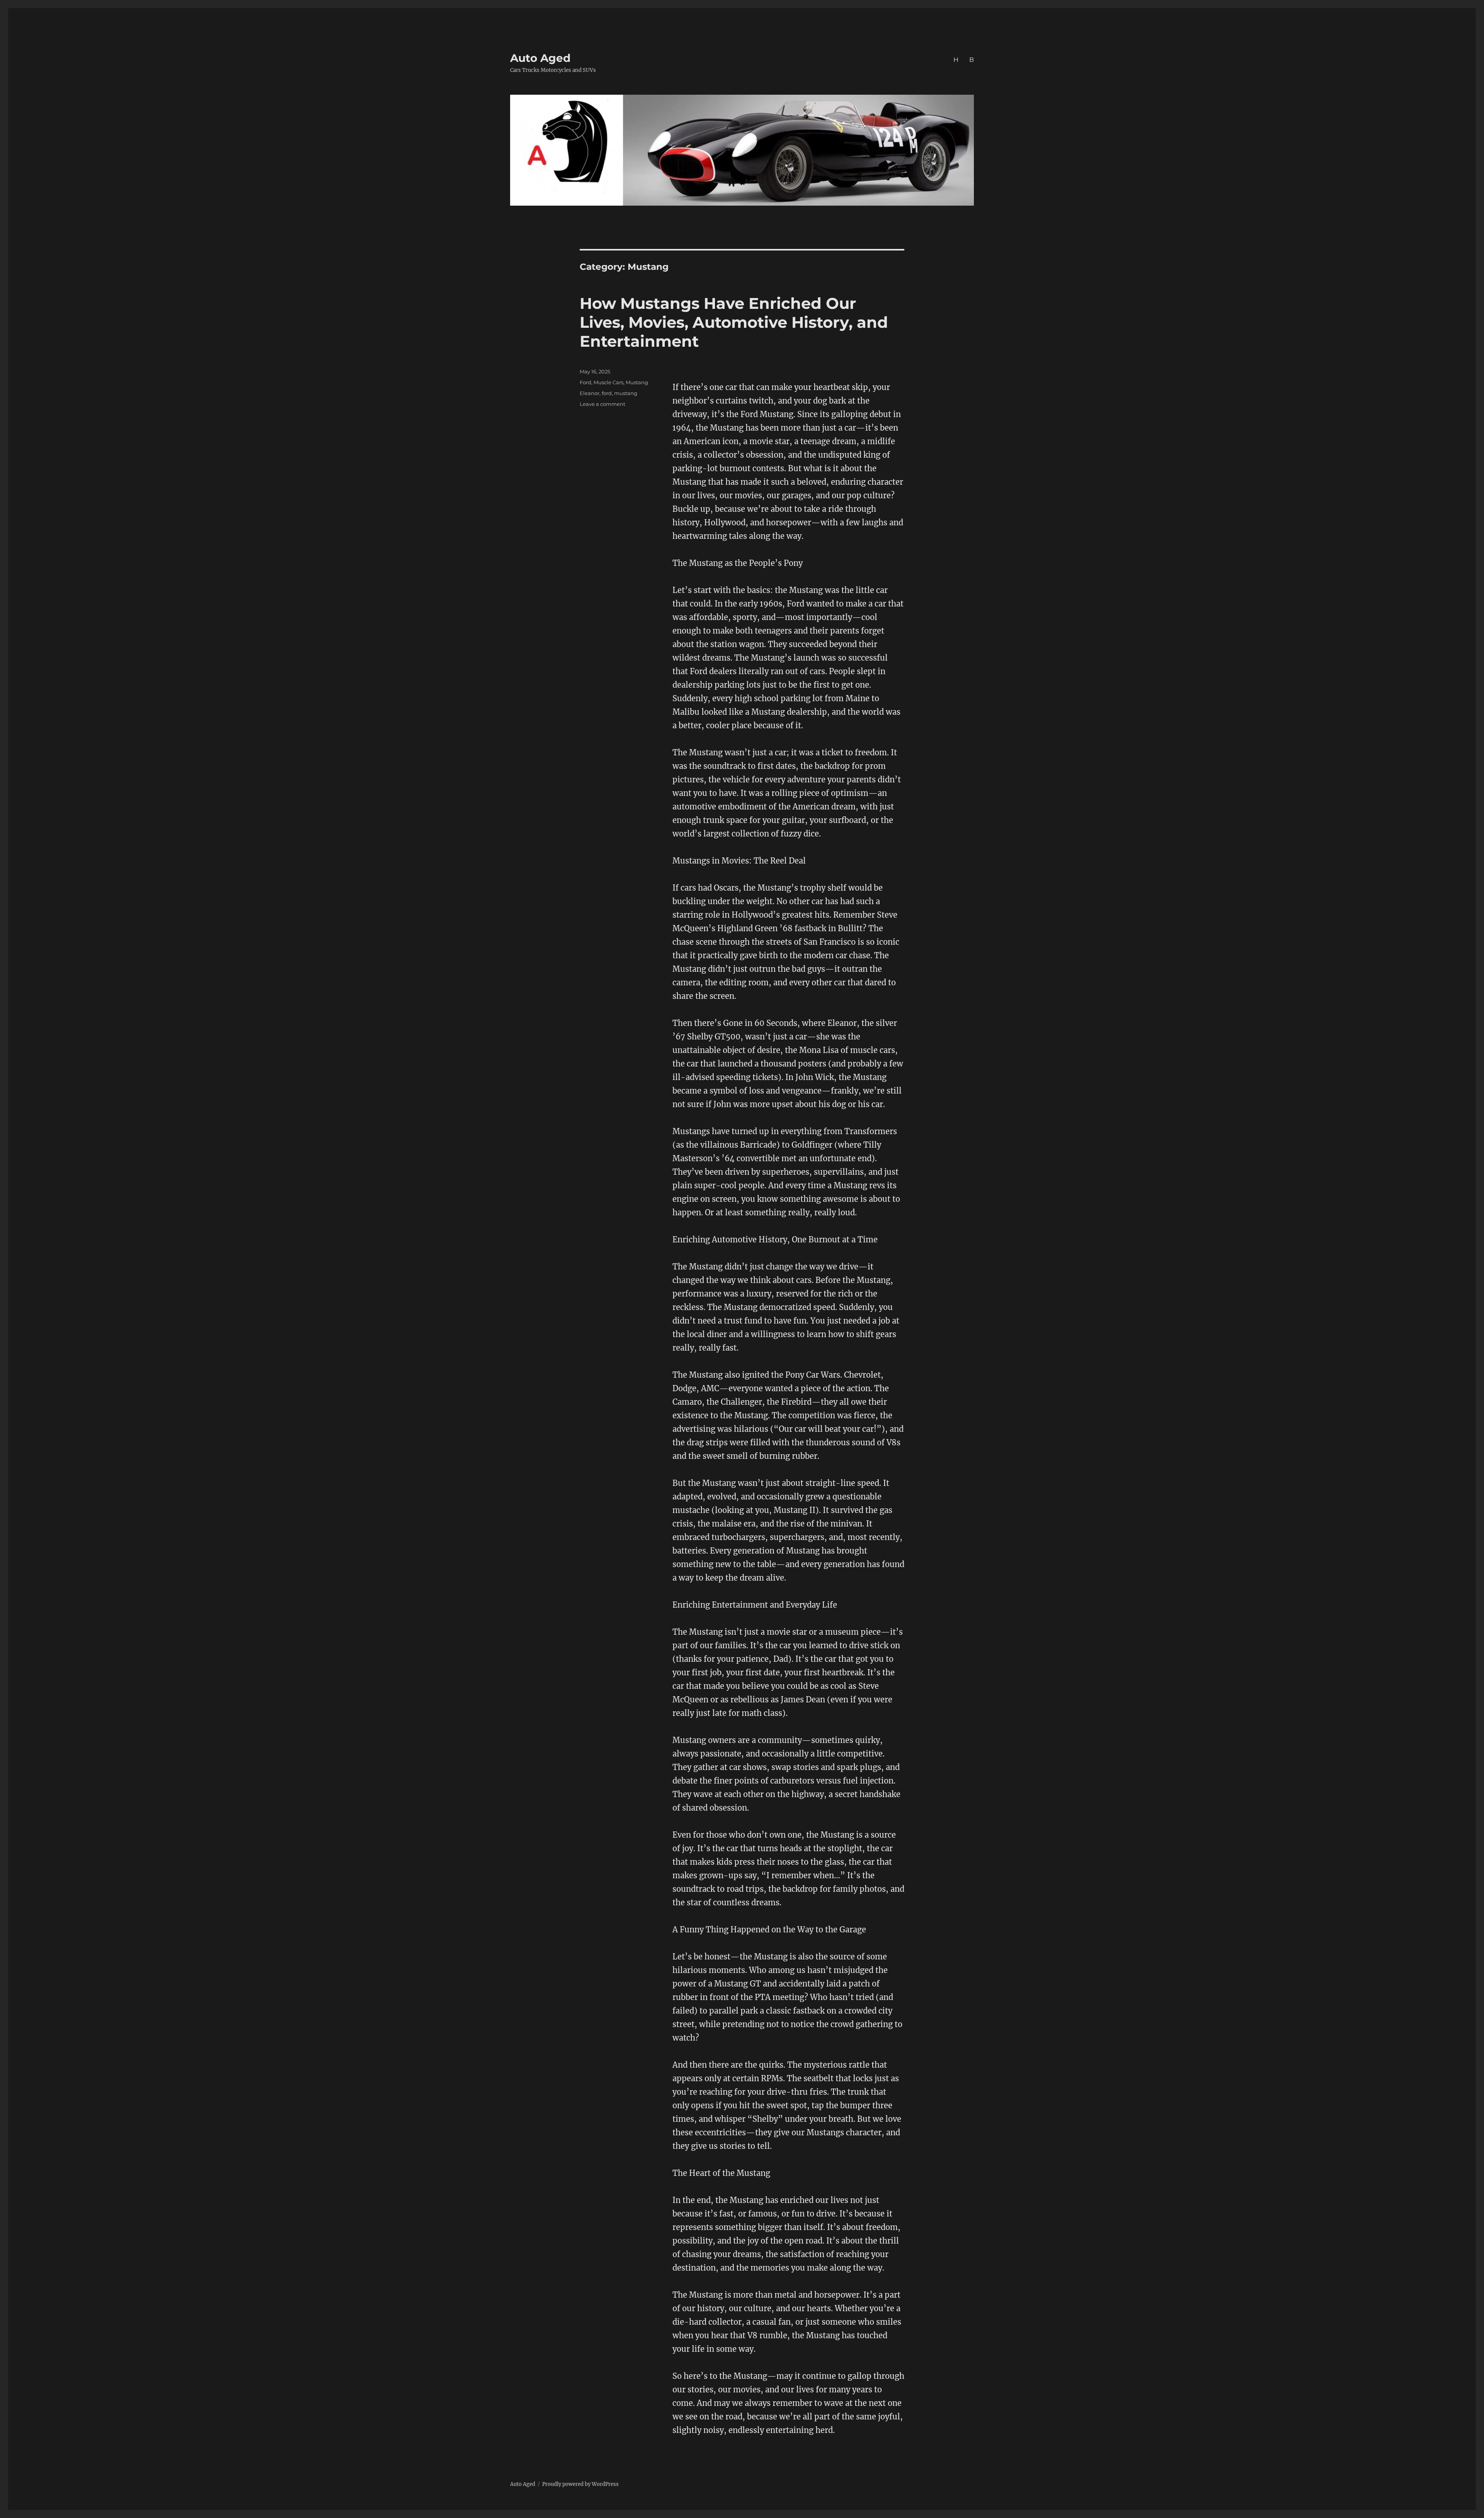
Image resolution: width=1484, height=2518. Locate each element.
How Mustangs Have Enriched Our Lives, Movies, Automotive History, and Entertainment (734, 322)
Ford (585, 382)
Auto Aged (540, 58)
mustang (626, 393)
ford (607, 393)
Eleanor (590, 393)
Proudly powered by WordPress (580, 2484)
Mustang (637, 382)
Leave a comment (602, 404)
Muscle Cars (608, 382)
